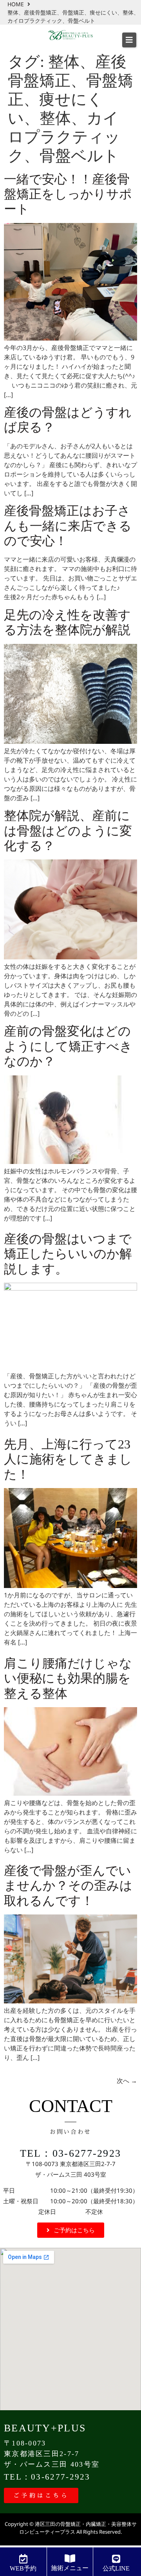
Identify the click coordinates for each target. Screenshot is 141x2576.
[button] (129, 40)
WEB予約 (23, 2568)
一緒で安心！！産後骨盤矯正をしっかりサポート (68, 194)
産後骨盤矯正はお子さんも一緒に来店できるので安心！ (68, 526)
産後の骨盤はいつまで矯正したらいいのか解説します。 (68, 1254)
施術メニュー (70, 2568)
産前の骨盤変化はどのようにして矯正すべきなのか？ (68, 1046)
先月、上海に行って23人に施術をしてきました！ (68, 1459)
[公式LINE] (116, 2559)
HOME (16, 4)
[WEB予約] (23, 2559)
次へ (127, 2081)
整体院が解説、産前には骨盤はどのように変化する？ (68, 831)
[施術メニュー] (70, 2558)
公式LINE (116, 2568)
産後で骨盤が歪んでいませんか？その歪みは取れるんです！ (68, 1886)
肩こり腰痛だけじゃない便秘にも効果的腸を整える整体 (68, 1678)
